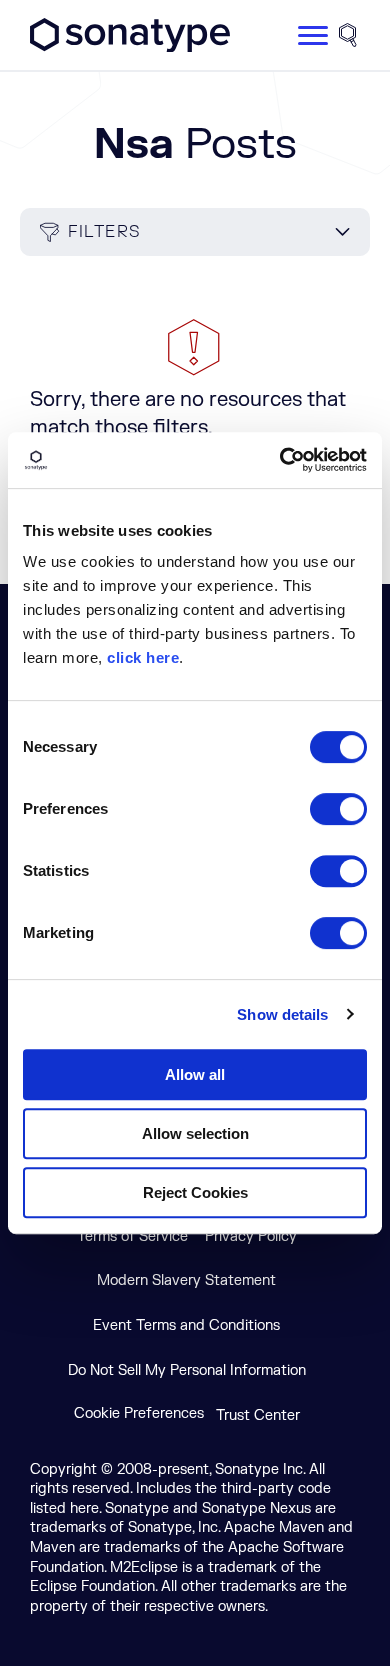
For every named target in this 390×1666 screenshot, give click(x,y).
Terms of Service (132, 1236)
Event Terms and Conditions (186, 1325)
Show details (282, 1014)
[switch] (338, 809)
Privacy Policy (251, 1236)
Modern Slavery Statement (186, 1280)
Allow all (195, 1074)
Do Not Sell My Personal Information (187, 1370)
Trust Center (258, 1415)
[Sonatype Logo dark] (130, 47)
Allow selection (195, 1133)
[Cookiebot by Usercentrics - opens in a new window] (280, 460)
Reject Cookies (195, 1192)
